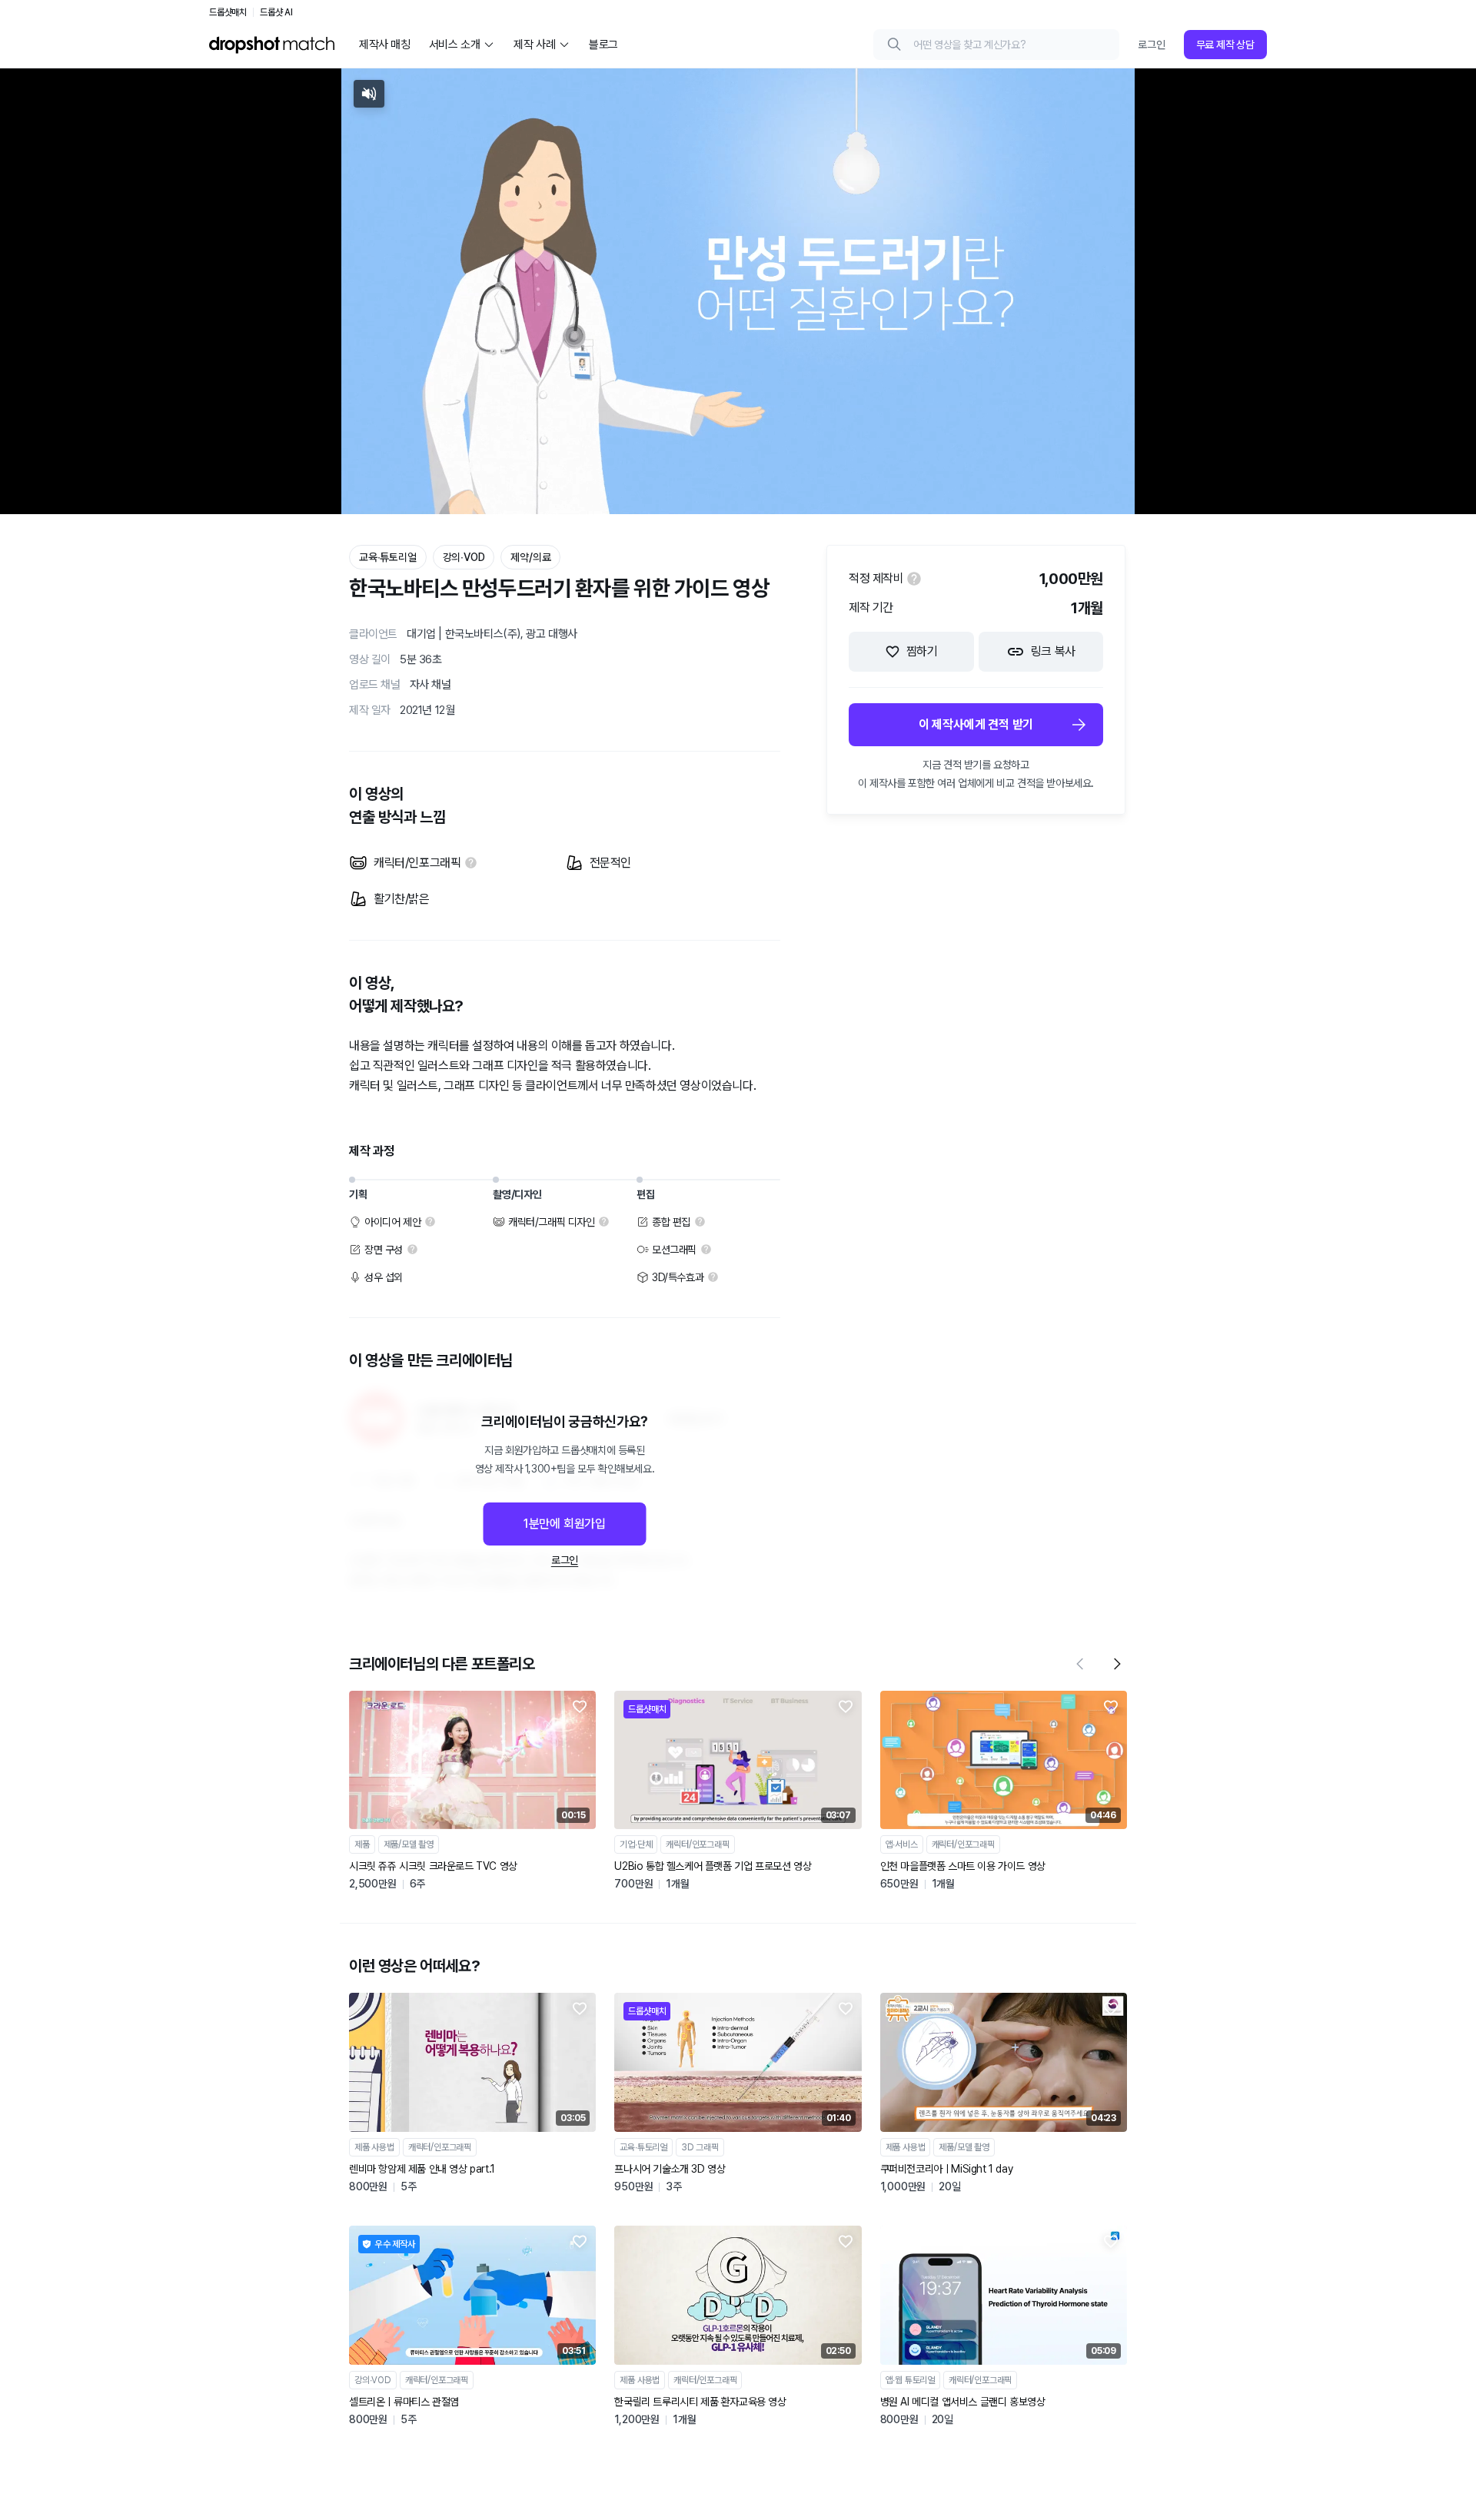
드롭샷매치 (228, 12)
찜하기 (922, 651)
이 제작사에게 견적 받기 (976, 724)
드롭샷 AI (276, 12)
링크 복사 (1053, 651)
